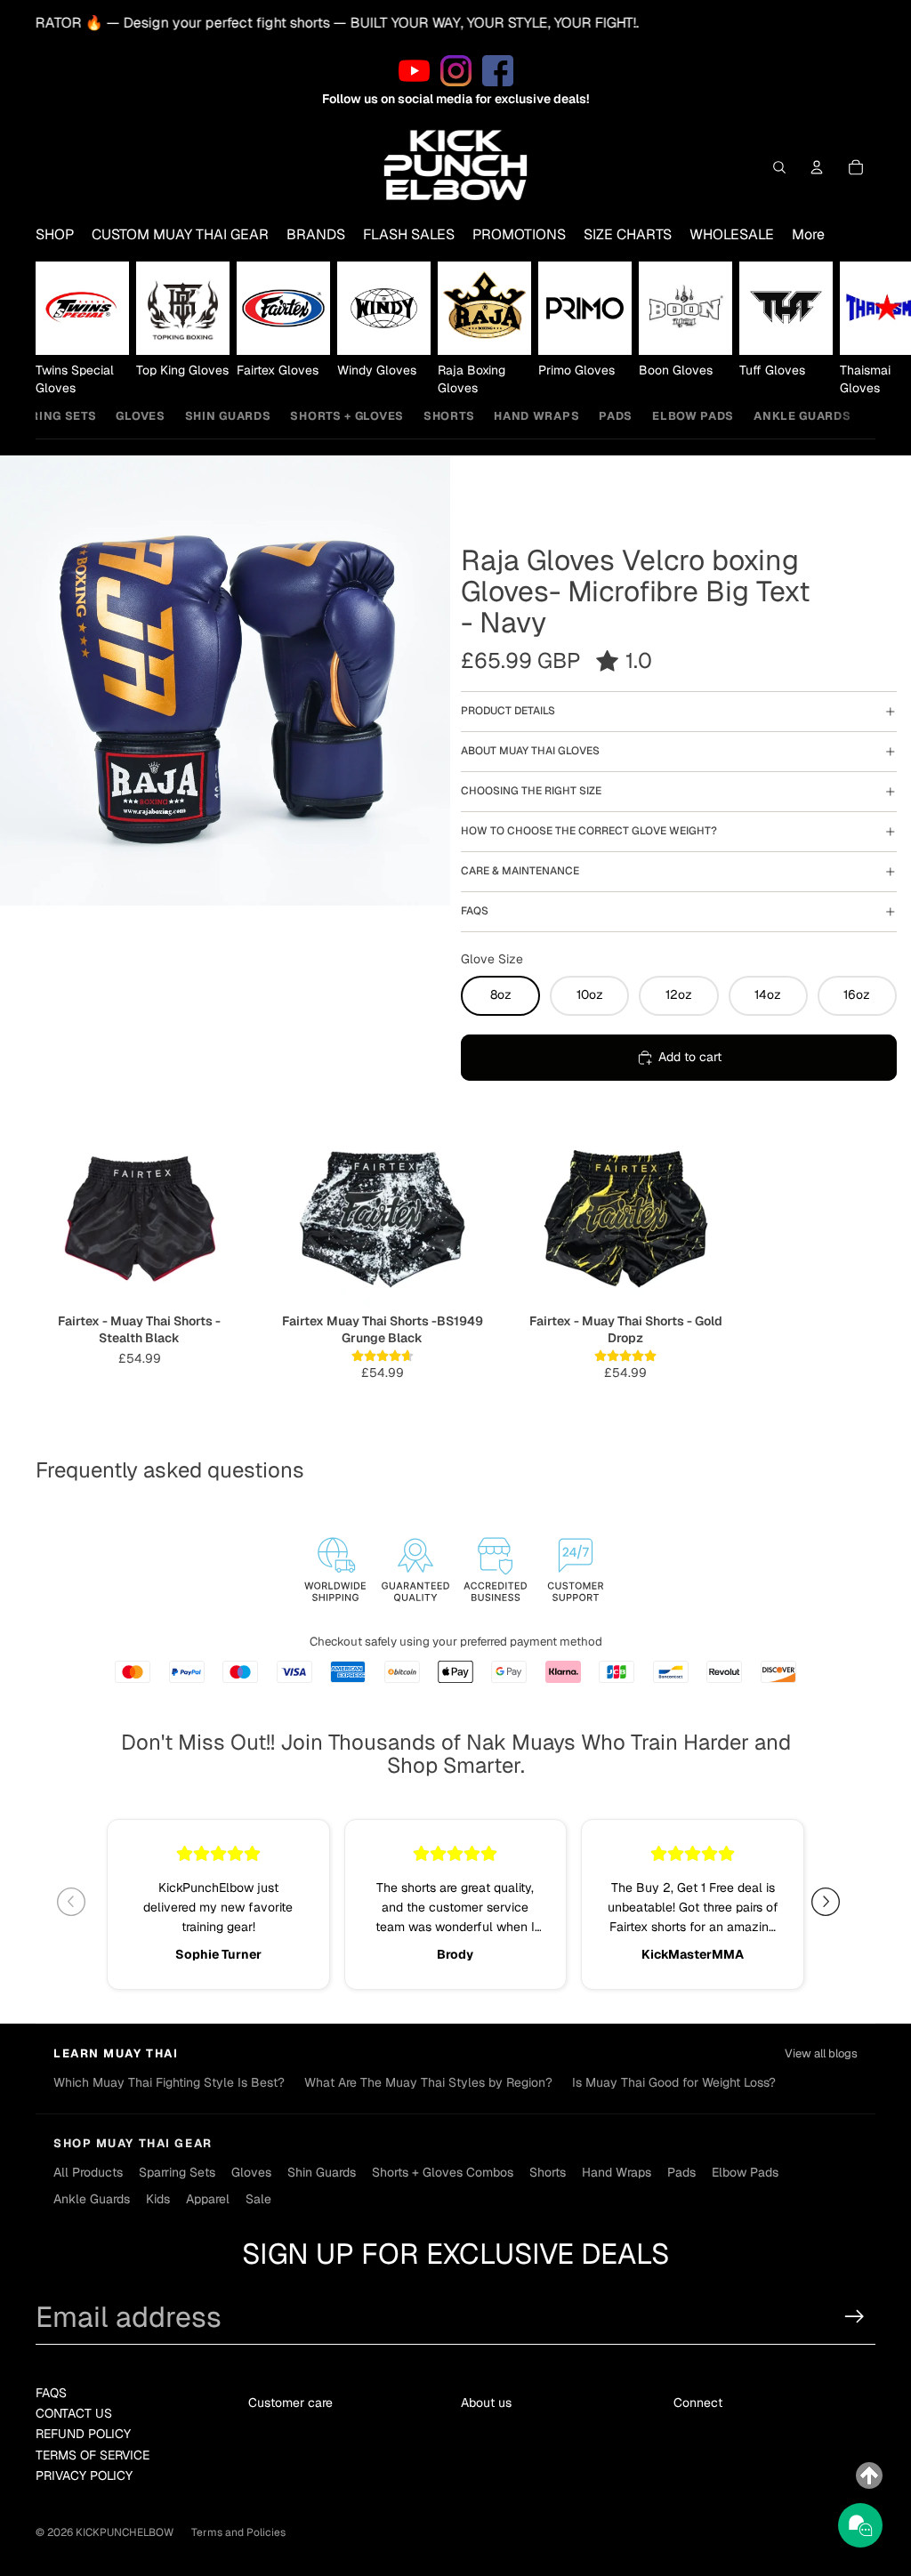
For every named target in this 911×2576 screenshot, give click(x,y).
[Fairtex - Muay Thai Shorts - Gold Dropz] (626, 1217)
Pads (616, 416)
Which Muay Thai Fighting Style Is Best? (169, 2082)
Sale (258, 2199)
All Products (88, 2172)
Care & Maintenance (520, 871)
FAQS (51, 2393)
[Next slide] (856, 329)
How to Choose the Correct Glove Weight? (589, 831)
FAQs (475, 911)
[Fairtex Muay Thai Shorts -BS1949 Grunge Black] (382, 1217)
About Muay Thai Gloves (530, 751)
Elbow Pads (693, 416)
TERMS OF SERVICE (93, 2455)
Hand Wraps (536, 416)
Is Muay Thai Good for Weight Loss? (674, 2082)
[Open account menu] (817, 167)
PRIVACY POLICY (84, 2475)
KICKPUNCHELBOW (125, 2532)
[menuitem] (808, 235)
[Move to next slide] (833, 1902)
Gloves (140, 416)
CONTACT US (74, 2413)
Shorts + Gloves (347, 416)
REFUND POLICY (83, 2434)
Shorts (449, 416)
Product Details (508, 711)
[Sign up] (855, 2317)
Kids (158, 2199)
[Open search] (779, 167)
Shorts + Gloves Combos (443, 2172)
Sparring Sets (177, 2172)
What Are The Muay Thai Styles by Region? (428, 2082)
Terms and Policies (238, 2532)
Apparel (208, 2199)
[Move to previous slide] (78, 1902)
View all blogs (821, 2053)
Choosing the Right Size (531, 791)
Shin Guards (228, 416)
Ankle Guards (802, 416)
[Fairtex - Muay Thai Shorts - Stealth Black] (139, 1217)
